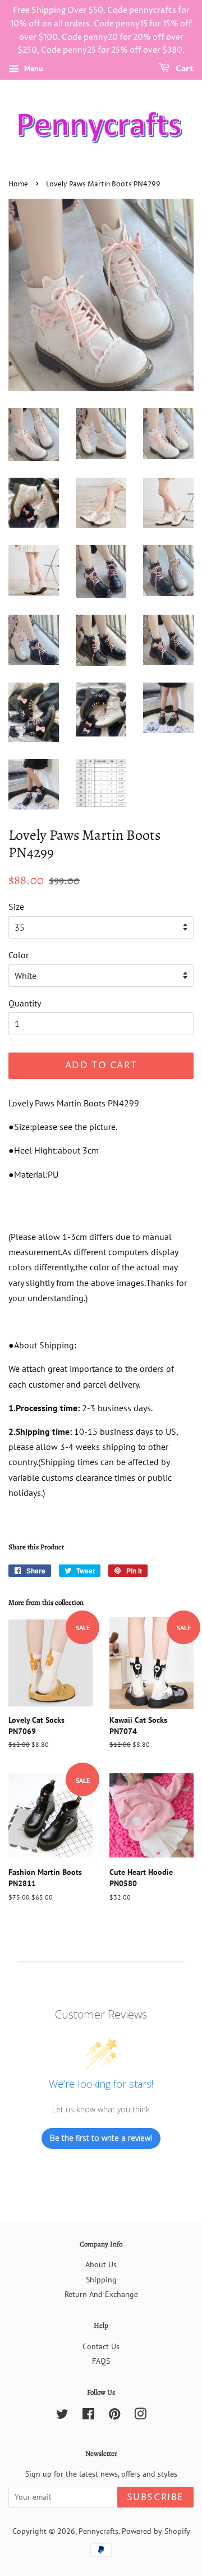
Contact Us (101, 2346)
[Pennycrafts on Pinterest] (114, 2416)
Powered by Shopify (156, 2531)
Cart (184, 69)
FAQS (101, 2361)
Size (16, 907)
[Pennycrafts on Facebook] (88, 2416)
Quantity (25, 1003)
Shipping (101, 2280)
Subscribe (155, 2497)
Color (19, 955)
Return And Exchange (101, 2294)
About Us (101, 2264)
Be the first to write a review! (101, 2138)
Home (18, 184)
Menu (33, 68)
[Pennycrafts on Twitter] (62, 2416)
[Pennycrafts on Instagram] (140, 2416)
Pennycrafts (98, 2531)
